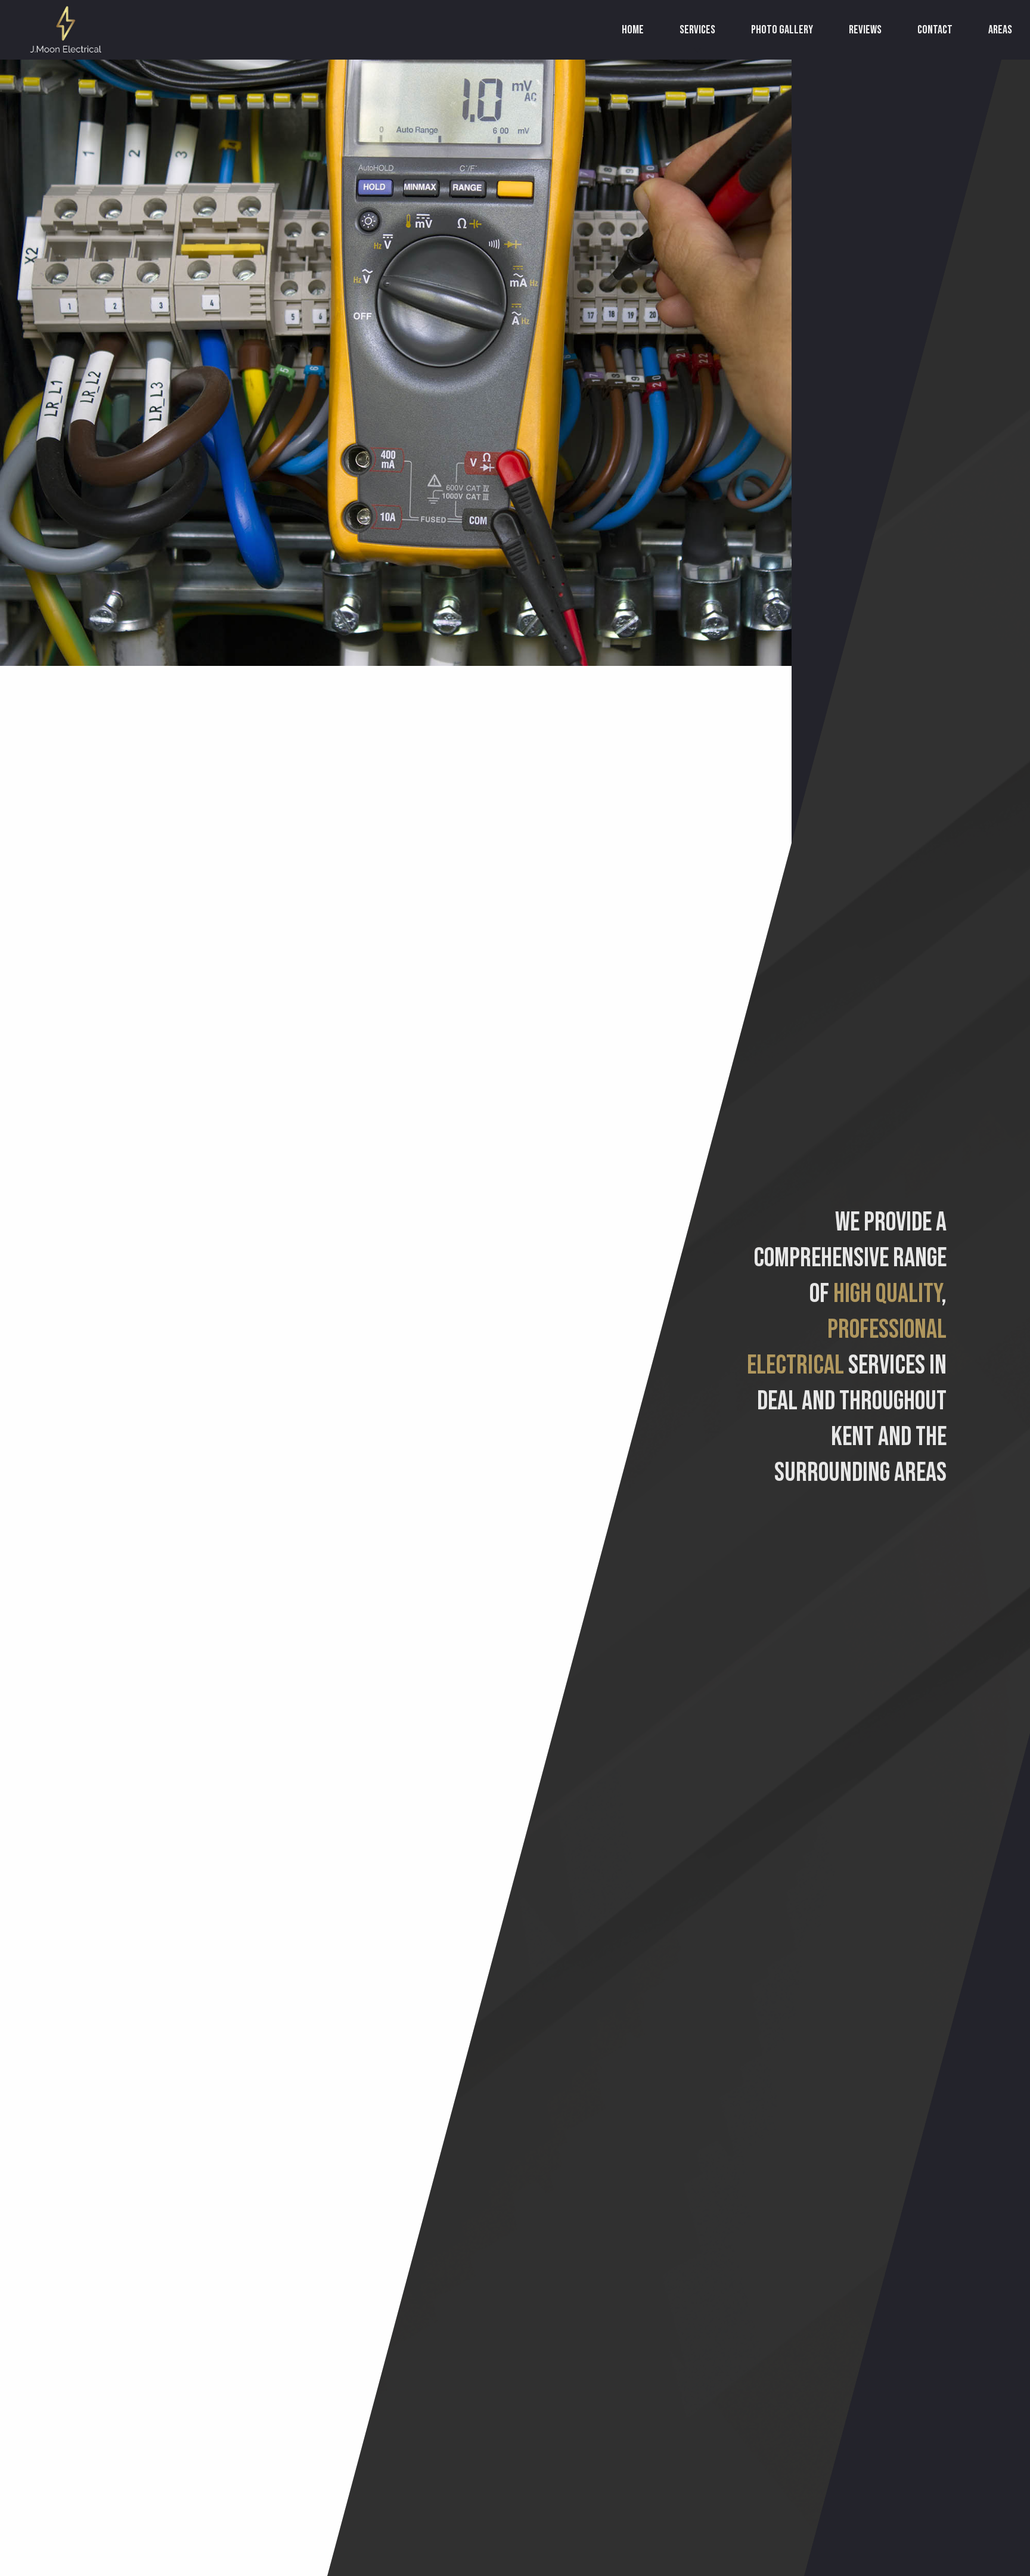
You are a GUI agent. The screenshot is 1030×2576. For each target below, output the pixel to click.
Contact (935, 30)
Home (633, 30)
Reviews (865, 30)
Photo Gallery (782, 30)
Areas (1000, 30)
